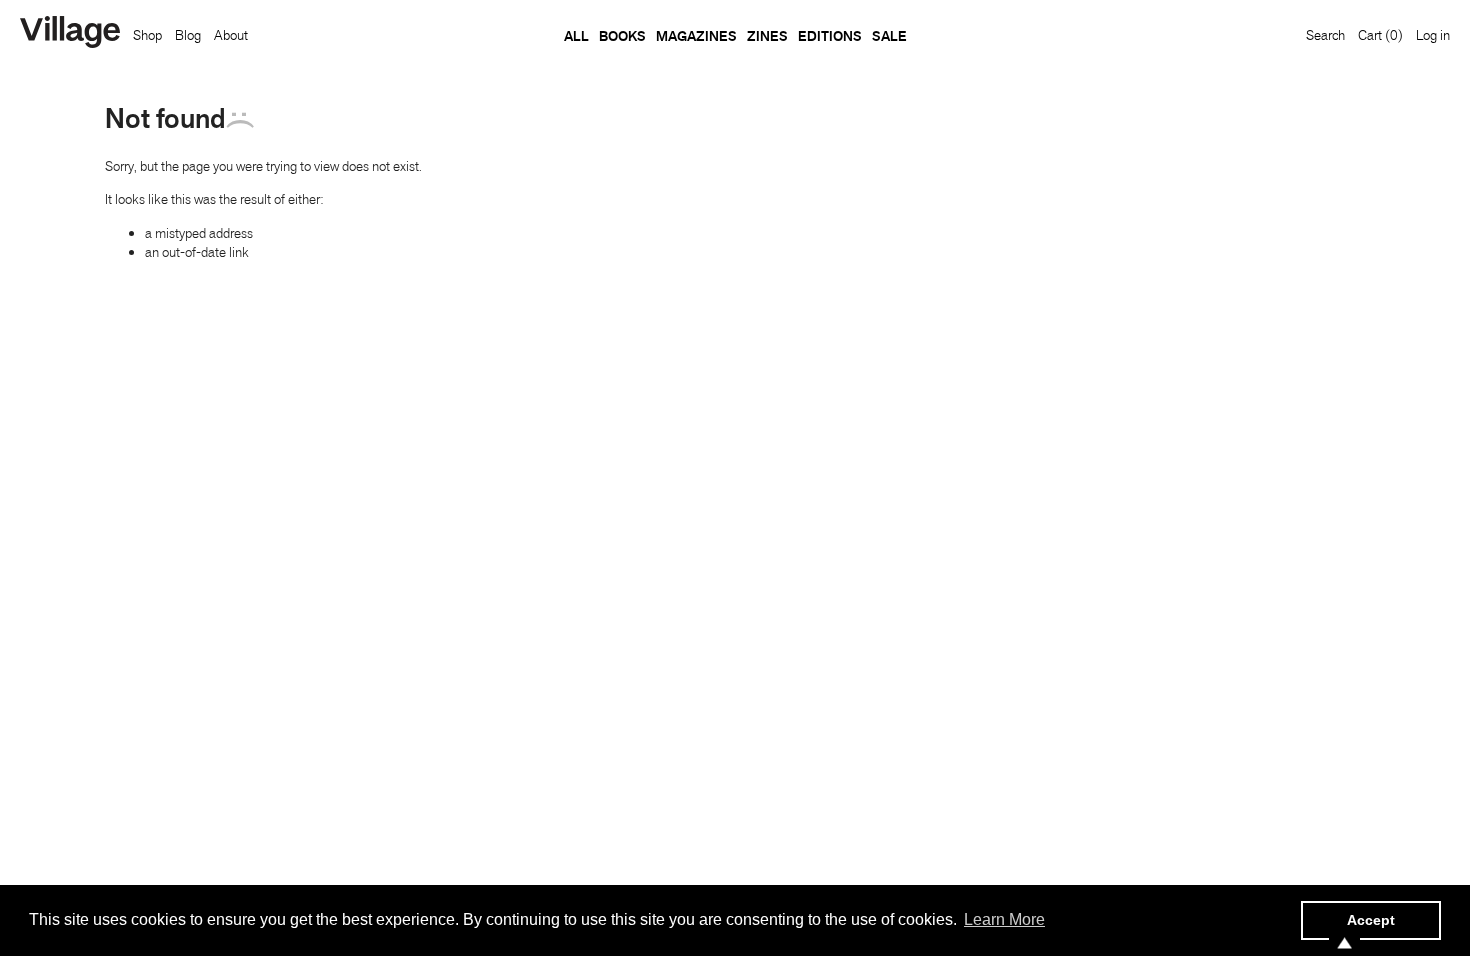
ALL (576, 36)
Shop (147, 35)
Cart (1380, 35)
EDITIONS (830, 36)
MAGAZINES (696, 36)
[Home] (70, 34)
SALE (889, 36)
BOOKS (622, 36)
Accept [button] (1371, 920)
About (231, 35)
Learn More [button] (1004, 919)
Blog (188, 35)
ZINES (767, 36)
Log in (1433, 35)
